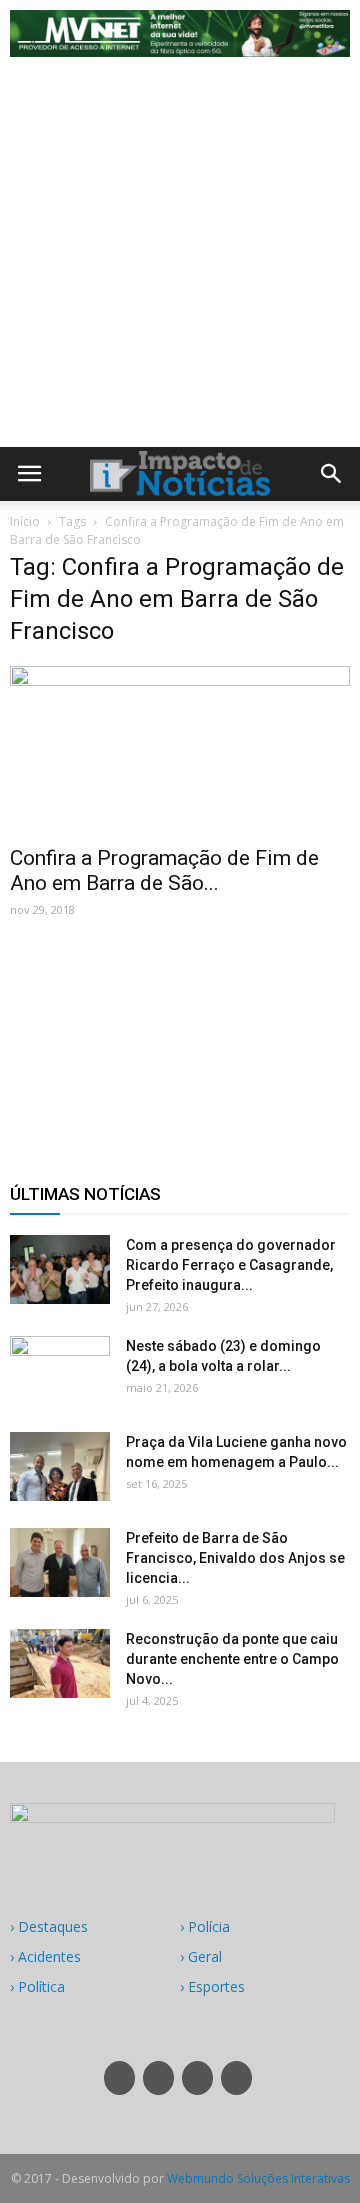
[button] (332, 474)
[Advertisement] (180, 257)
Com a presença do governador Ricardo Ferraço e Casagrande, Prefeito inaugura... (231, 1265)
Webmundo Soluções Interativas (258, 2178)
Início (25, 521)
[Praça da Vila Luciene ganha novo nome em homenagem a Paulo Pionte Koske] (60, 1466)
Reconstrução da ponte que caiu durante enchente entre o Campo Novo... (232, 1659)
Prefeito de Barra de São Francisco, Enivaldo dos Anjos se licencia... (235, 1558)
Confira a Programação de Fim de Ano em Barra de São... (164, 870)
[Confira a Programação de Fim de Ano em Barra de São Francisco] (180, 750)
